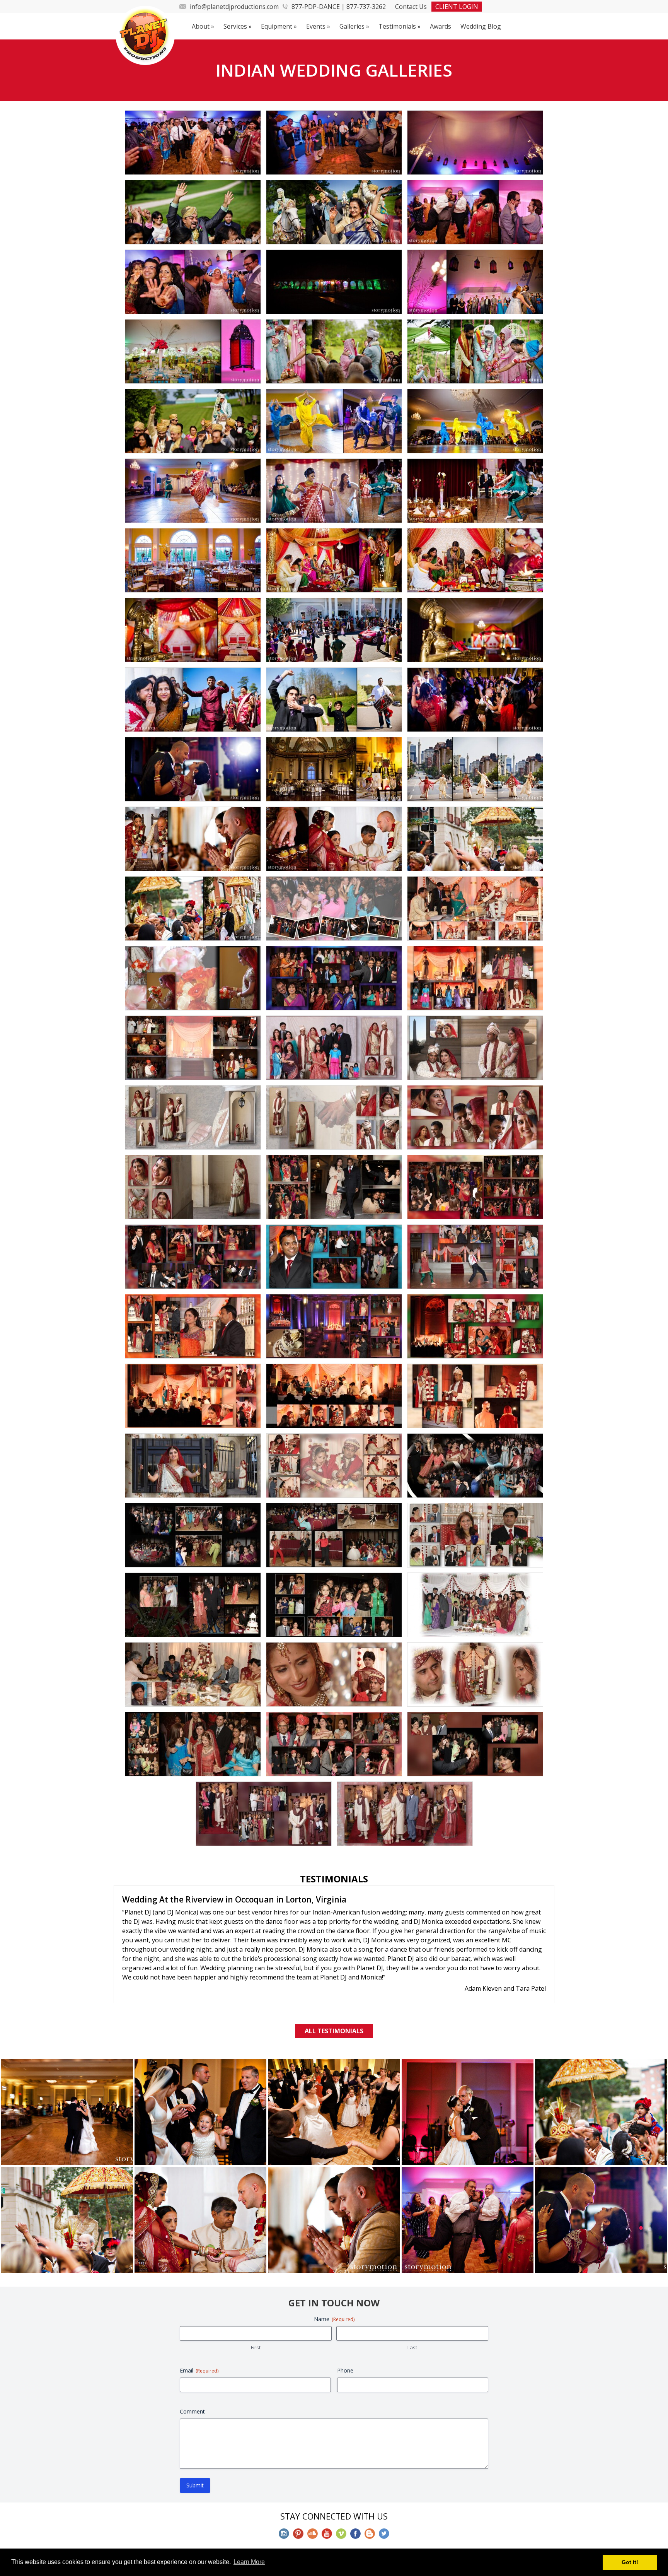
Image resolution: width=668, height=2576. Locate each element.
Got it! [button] (630, 2562)
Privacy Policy (370, 2526)
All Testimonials (334, 1992)
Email (199, 2332)
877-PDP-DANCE (316, 7)
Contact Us (411, 7)
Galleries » (354, 26)
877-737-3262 (366, 7)
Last (412, 2309)
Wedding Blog (481, 26)
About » (203, 26)
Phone (345, 2332)
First (256, 2309)
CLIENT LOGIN (457, 7)
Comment (192, 2373)
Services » (238, 26)
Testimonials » (400, 26)
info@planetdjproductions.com (234, 7)
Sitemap (410, 2526)
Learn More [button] (249, 2562)
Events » (318, 26)
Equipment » (279, 26)
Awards (441, 26)
